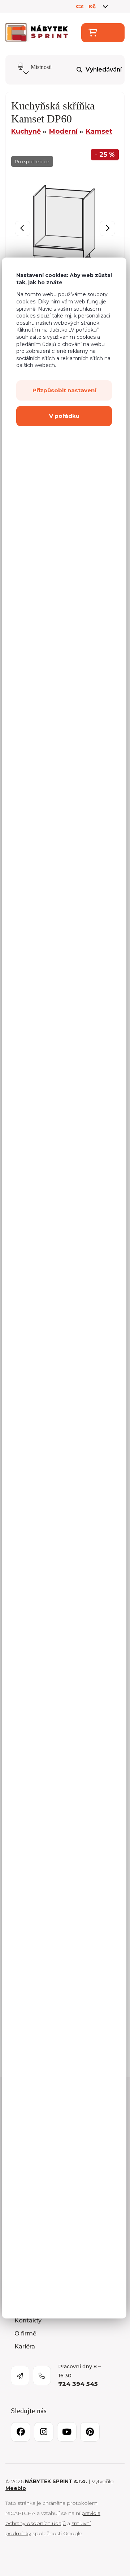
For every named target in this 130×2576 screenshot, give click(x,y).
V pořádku (64, 416)
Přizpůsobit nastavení (64, 390)
